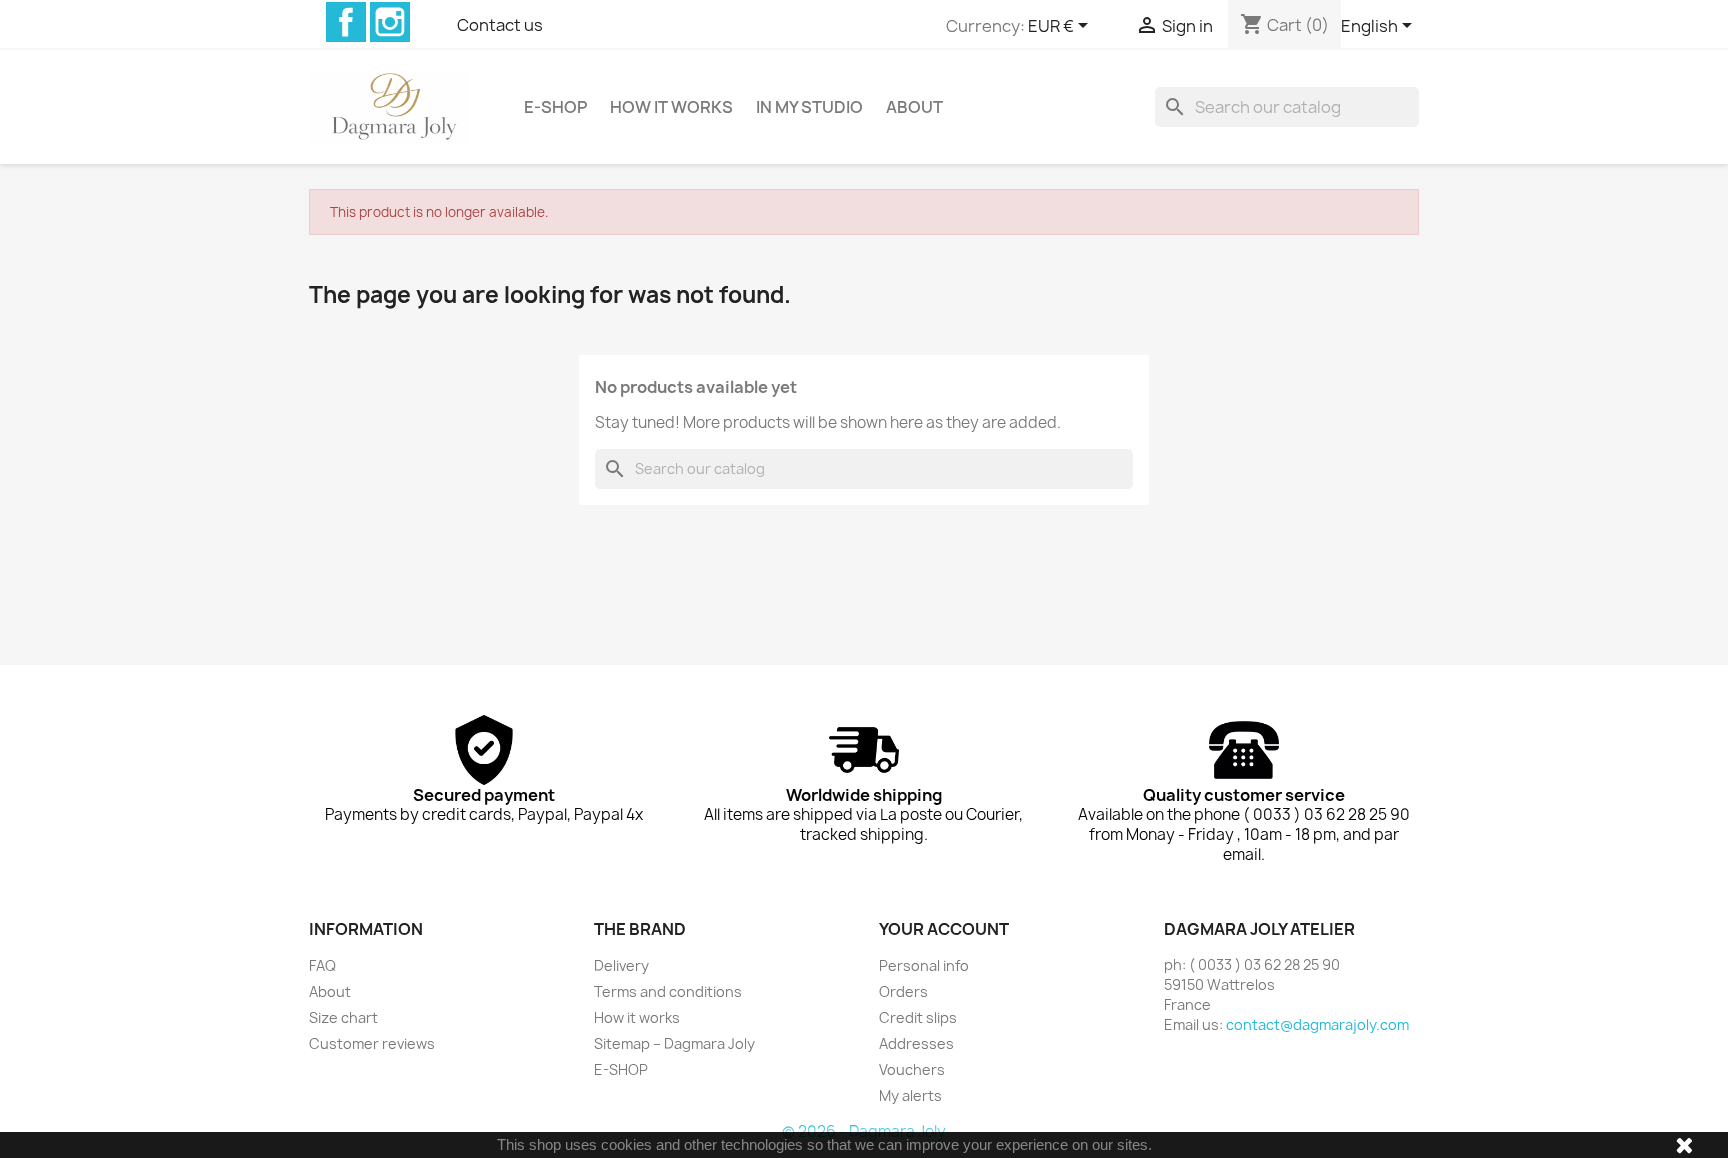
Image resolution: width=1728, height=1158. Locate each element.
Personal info (924, 965)
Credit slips (918, 1017)
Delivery (621, 965)
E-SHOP (555, 107)
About (914, 107)
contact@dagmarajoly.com (1317, 1024)
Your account (944, 929)
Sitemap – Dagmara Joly (674, 1043)
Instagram (390, 22)
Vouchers (912, 1069)
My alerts (910, 1095)
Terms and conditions (668, 991)
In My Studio (809, 107)
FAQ (322, 965)
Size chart (343, 1017)
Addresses (916, 1043)
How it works (671, 107)
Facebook (346, 22)
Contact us (500, 25)
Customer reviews (372, 1043)
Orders (903, 991)
